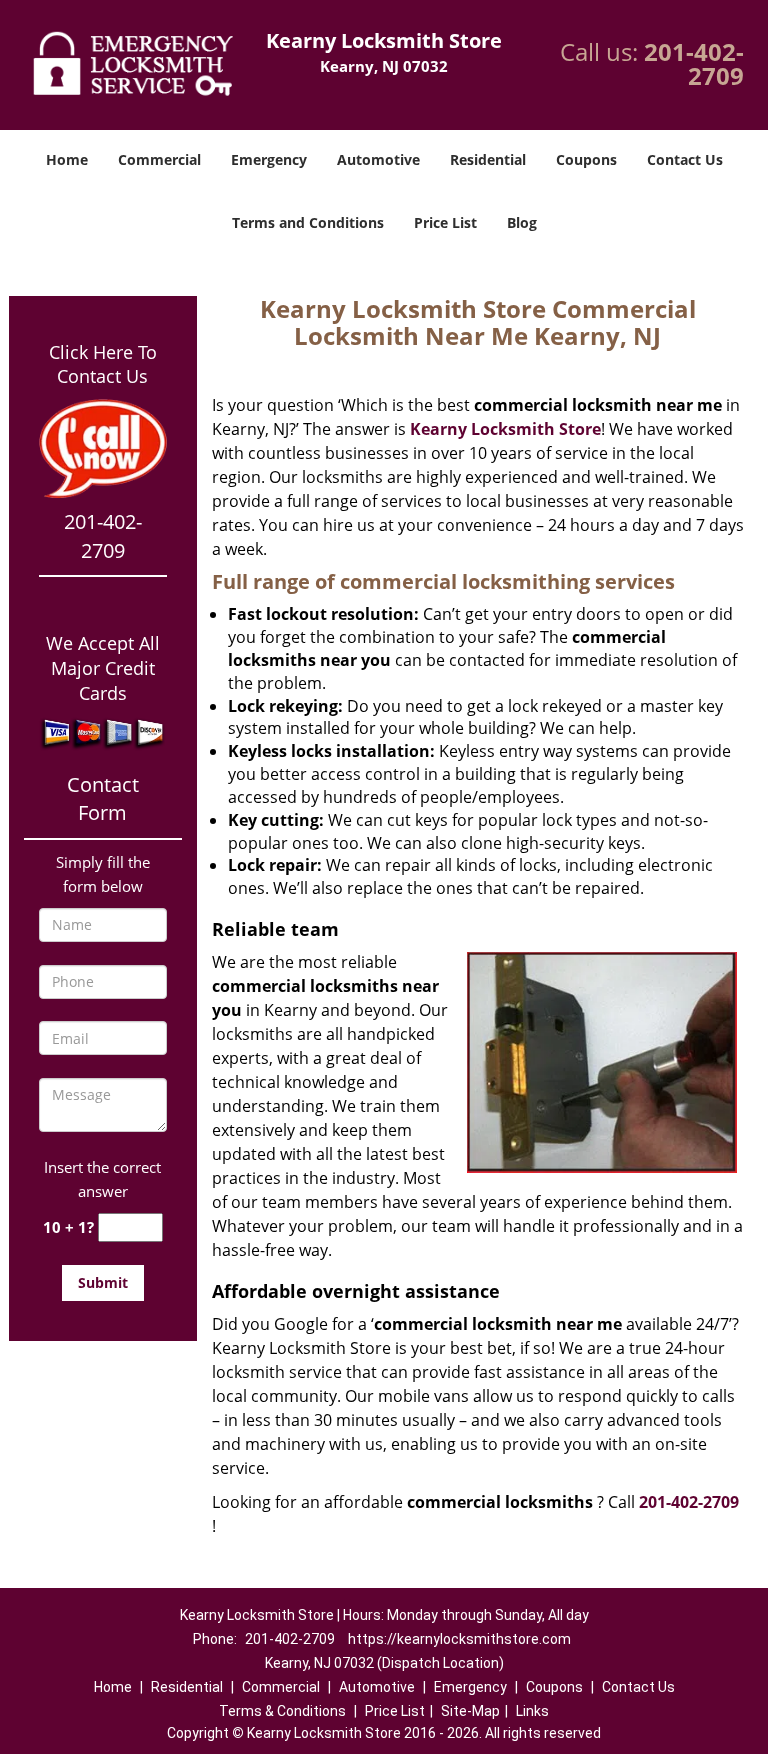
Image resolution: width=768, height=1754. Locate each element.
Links (532, 1711)
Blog (522, 222)
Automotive (378, 159)
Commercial (159, 159)
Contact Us (685, 159)
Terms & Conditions (282, 1711)
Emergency (269, 159)
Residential (488, 159)
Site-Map (470, 1711)
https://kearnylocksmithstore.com (459, 1639)
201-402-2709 (694, 63)
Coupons (586, 159)
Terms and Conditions (308, 222)
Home (67, 159)
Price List (445, 222)
